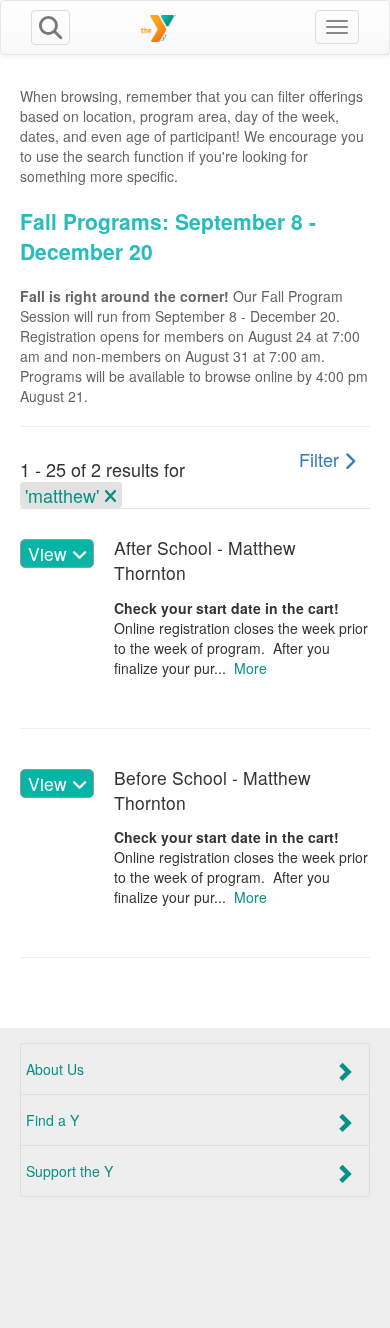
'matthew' (64, 495)
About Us (55, 1069)
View (50, 553)
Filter (321, 459)
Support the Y (69, 1171)
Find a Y (52, 1120)
